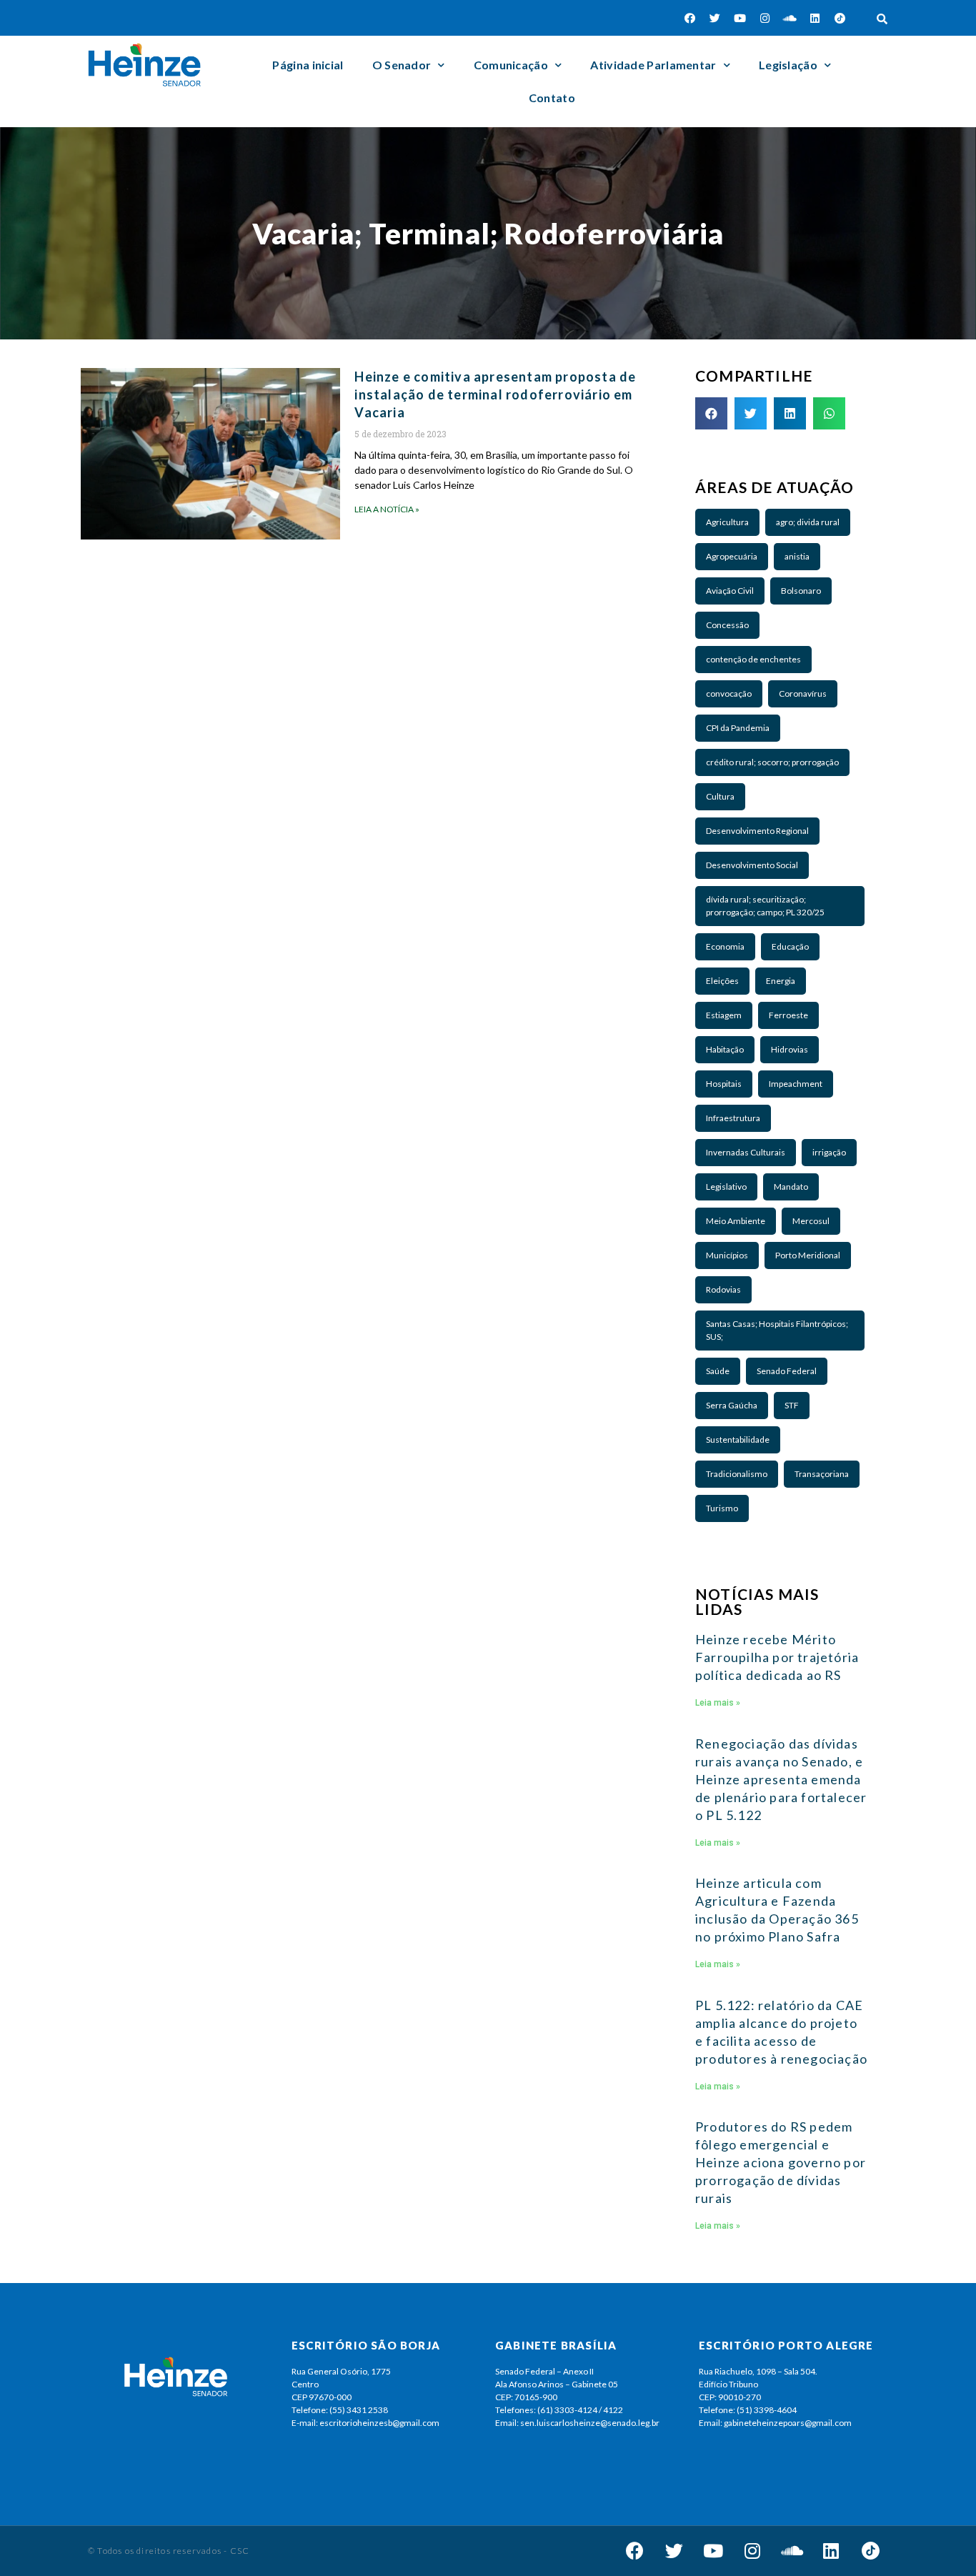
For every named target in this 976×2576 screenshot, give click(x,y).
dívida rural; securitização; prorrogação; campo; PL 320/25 (765, 906)
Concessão (727, 625)
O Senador (402, 65)
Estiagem (724, 1015)
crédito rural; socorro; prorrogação (772, 762)
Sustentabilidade (738, 1439)
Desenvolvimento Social (752, 865)
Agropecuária (732, 556)
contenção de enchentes (753, 659)
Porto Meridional (808, 1255)
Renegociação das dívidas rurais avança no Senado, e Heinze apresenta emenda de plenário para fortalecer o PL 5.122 (781, 1779)
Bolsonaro (801, 591)
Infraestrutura (733, 1118)
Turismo (722, 1508)
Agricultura (727, 522)
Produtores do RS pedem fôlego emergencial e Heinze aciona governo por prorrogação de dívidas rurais (781, 2162)
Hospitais (724, 1084)
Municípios (727, 1255)
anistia (797, 556)
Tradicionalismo (737, 1474)
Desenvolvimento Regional (757, 831)
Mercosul (811, 1221)
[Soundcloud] (790, 18)
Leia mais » (718, 1703)
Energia (781, 981)
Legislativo (726, 1187)
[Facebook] (690, 18)
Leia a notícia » (387, 509)
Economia (725, 946)
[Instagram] (765, 18)
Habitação (725, 1049)
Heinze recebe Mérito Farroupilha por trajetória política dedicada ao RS (777, 1657)
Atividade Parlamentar (653, 65)
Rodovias (723, 1289)
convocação (729, 693)
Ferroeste (788, 1015)
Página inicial (308, 65)
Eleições (722, 981)
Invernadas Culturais (746, 1152)
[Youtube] (740, 18)
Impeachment (796, 1084)
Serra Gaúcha (732, 1405)
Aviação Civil (730, 591)
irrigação (829, 1152)
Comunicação (511, 65)
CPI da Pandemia (738, 728)
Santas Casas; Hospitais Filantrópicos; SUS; (777, 1330)
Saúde (718, 1371)
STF (792, 1405)
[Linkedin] (815, 18)
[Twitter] (715, 18)
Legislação (788, 65)
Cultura (720, 796)
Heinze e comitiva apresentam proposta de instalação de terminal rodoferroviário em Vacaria (495, 394)
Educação (790, 946)
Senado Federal (787, 1371)
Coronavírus (803, 693)
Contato (552, 98)
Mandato (791, 1187)
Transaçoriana (822, 1474)
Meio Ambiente (736, 1221)
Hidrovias (790, 1049)
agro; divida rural (808, 522)
